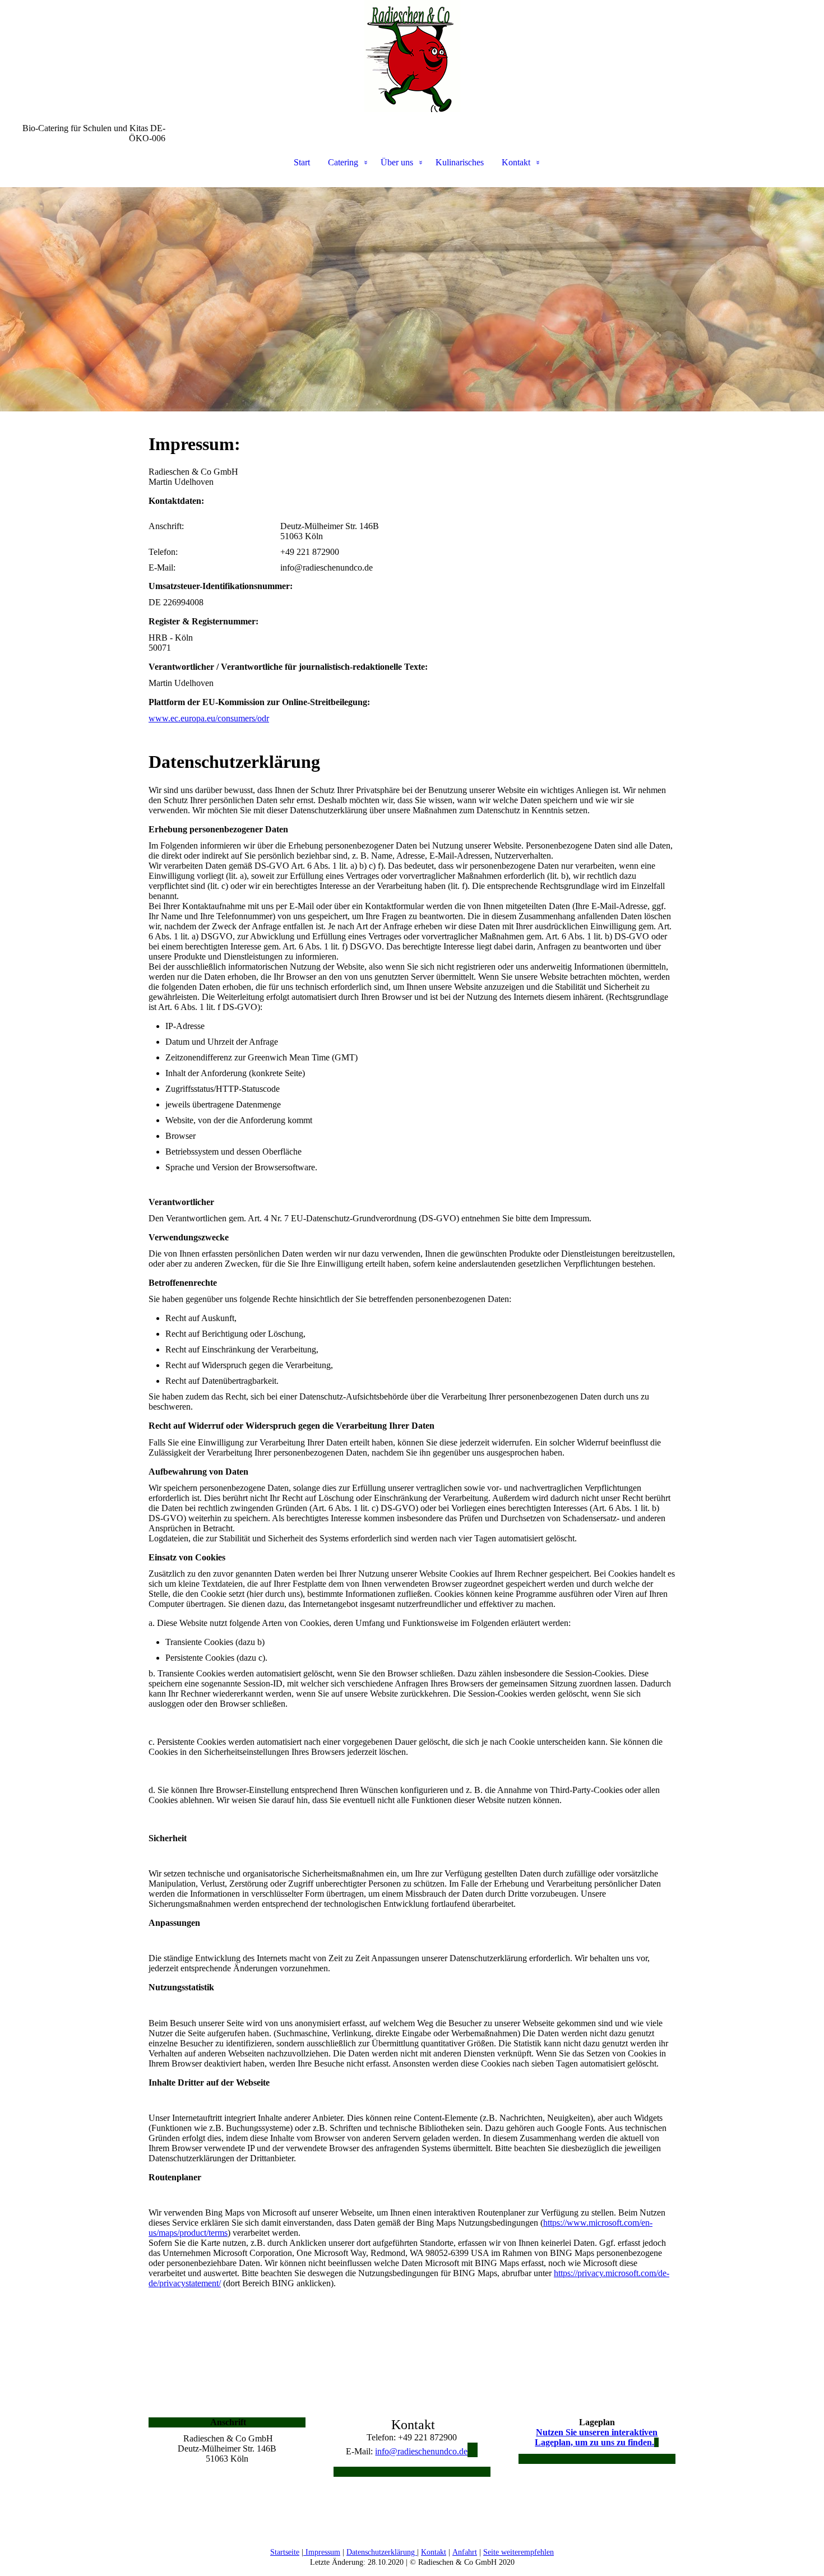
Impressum (322, 2552)
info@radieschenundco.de (421, 2451)
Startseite (285, 2552)
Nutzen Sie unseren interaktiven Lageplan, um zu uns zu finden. (596, 2437)
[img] (412, 56)
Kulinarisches (460, 162)
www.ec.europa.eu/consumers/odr (209, 718)
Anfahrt (465, 2552)
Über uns (397, 162)
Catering (343, 162)
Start (302, 162)
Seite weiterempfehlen (519, 2552)
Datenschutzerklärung (382, 2552)
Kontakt (516, 162)
